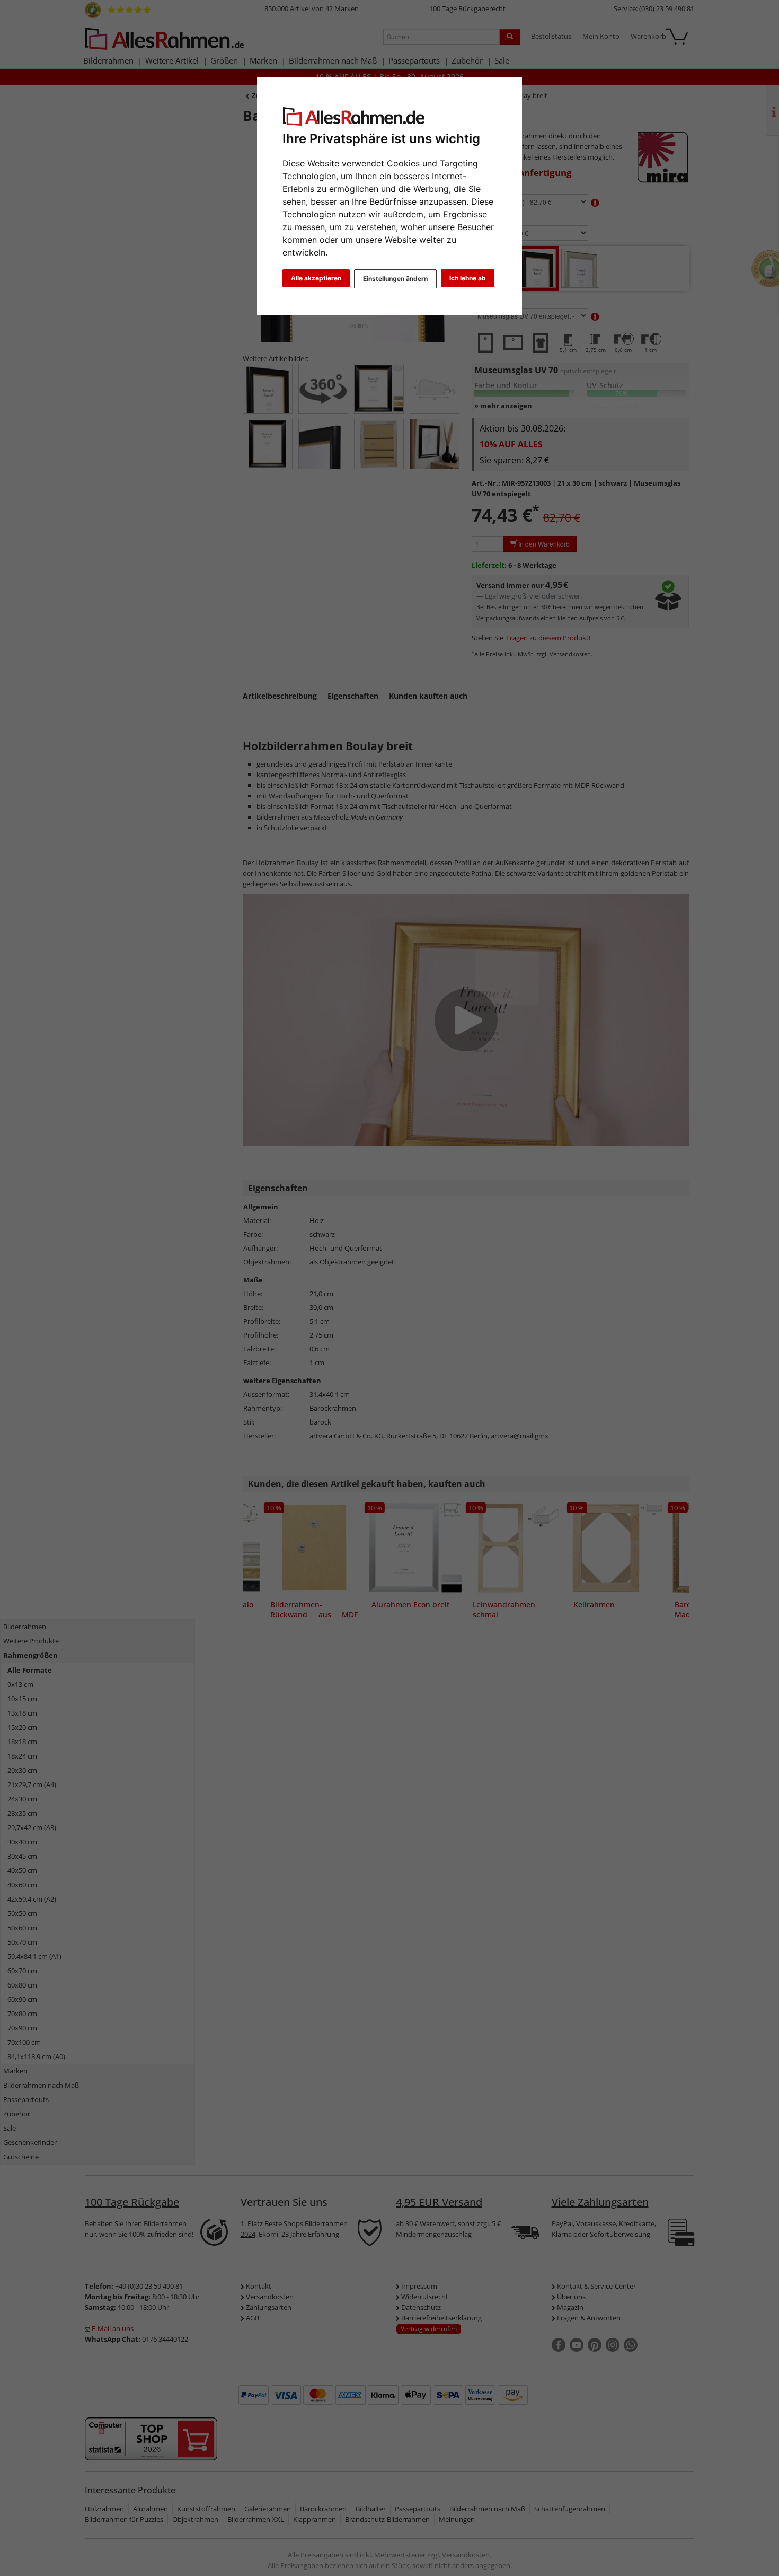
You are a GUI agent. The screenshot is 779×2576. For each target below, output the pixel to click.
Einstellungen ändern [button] (395, 279)
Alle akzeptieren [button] (316, 278)
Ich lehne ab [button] (468, 278)
